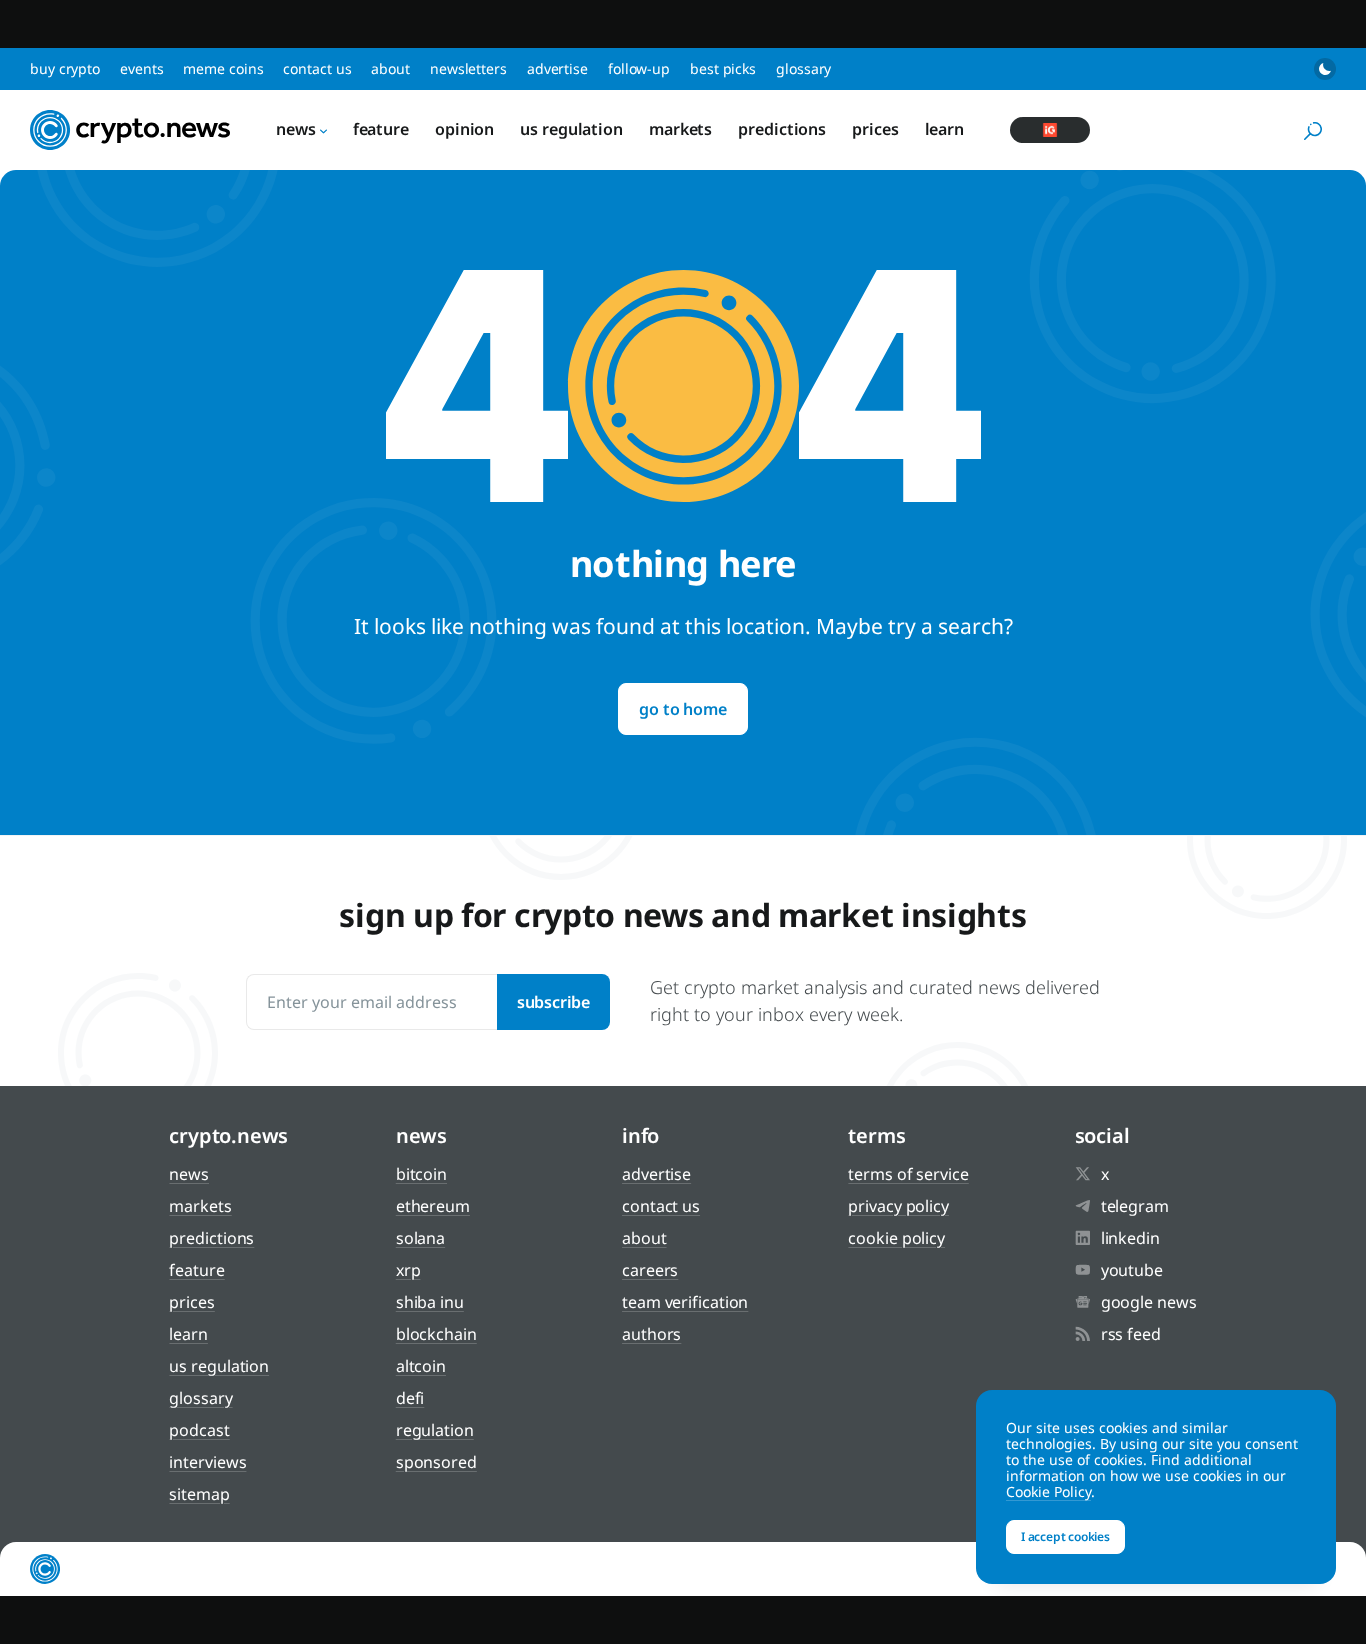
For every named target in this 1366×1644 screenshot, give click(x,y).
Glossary (803, 68)
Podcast (199, 1430)
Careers (650, 1270)
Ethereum (433, 1206)
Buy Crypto (65, 68)
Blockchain (436, 1334)
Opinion (464, 129)
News (296, 129)
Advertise (557, 68)
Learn (945, 129)
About (390, 68)
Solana (420, 1238)
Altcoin (421, 1366)
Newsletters (468, 68)
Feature (381, 129)
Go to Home (682, 709)
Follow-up (639, 68)
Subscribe (553, 1002)
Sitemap (199, 1494)
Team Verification (685, 1302)
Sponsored (436, 1462)
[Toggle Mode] (1325, 69)
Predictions (782, 129)
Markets (680, 129)
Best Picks (723, 68)
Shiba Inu (430, 1302)
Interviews (207, 1462)
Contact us (317, 68)
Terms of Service (908, 1174)
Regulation (435, 1430)
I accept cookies (1065, 1536)
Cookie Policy (896, 1238)
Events (141, 68)
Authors (651, 1334)
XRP (408, 1270)
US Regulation (571, 129)
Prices (875, 129)
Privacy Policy (898, 1206)
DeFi (410, 1398)
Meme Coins (223, 68)
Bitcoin (421, 1174)
